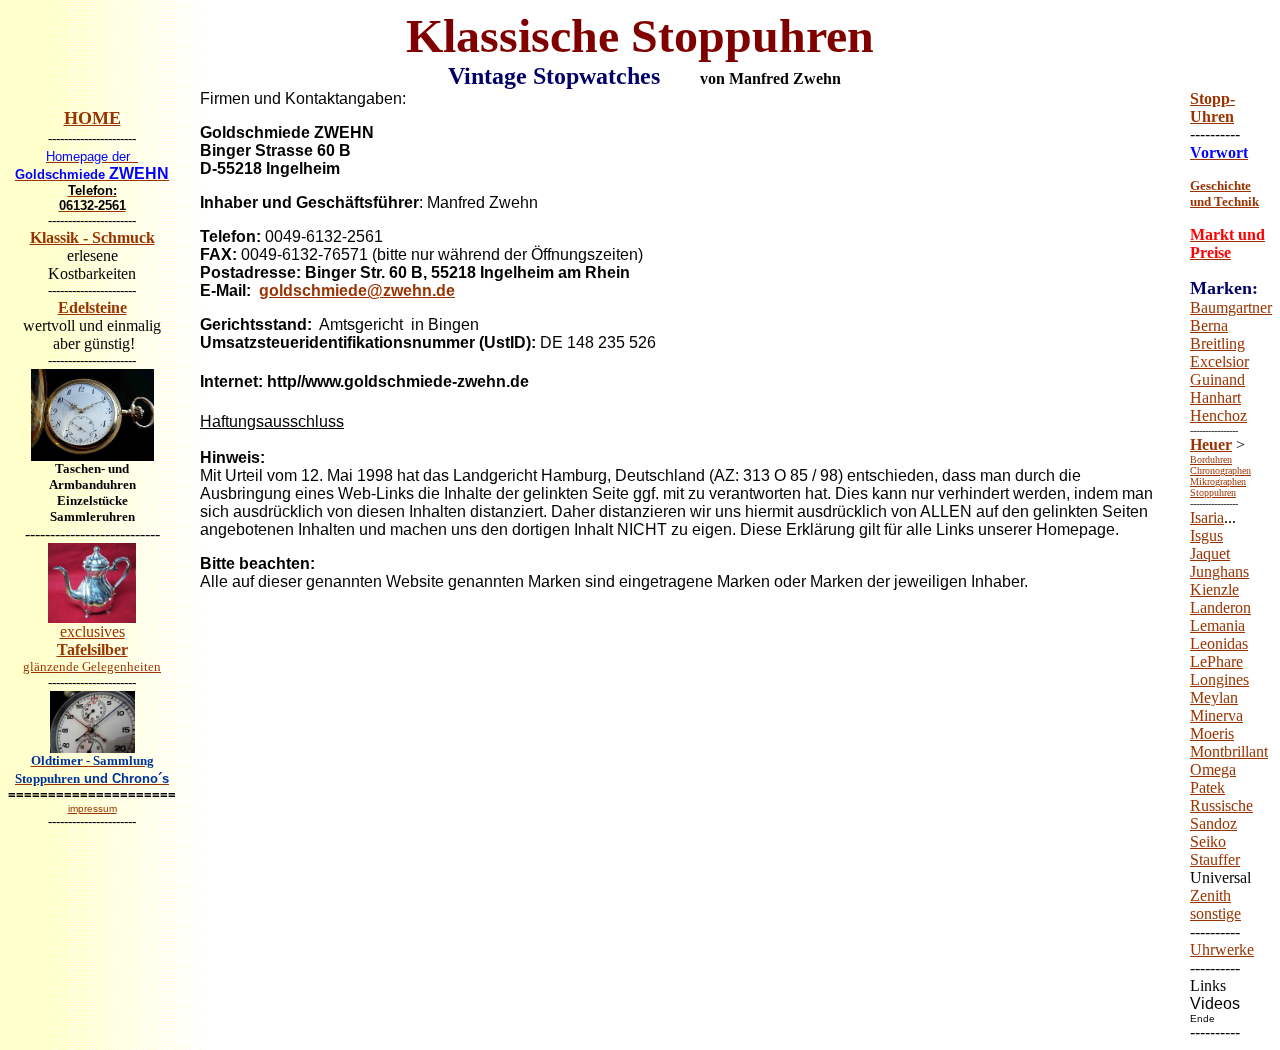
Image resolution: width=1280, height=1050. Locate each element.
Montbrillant (1229, 751)
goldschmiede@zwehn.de (357, 290)
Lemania (1217, 625)
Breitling (1217, 343)
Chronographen (1220, 470)
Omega (1213, 769)
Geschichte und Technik (1224, 193)
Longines (1219, 679)
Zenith (1210, 895)
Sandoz (1213, 823)
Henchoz (1218, 415)
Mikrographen (1218, 481)
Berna (1209, 325)
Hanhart (1215, 397)
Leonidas (1219, 643)
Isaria (1207, 517)
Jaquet (1210, 553)
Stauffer (1215, 859)
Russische (1221, 805)
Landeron (1220, 607)
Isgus (1206, 535)
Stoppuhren (1213, 492)
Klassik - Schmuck (92, 237)
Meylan (1214, 697)
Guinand (1217, 379)
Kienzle (1214, 589)
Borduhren (1211, 459)
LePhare (1216, 661)
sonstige (1215, 913)
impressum (92, 808)
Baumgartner (1231, 307)
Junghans (1219, 571)
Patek (1207, 787)
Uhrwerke (1222, 949)
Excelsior (1219, 361)
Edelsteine (92, 307)
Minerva (1216, 715)
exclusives (92, 648)
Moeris (1212, 733)
